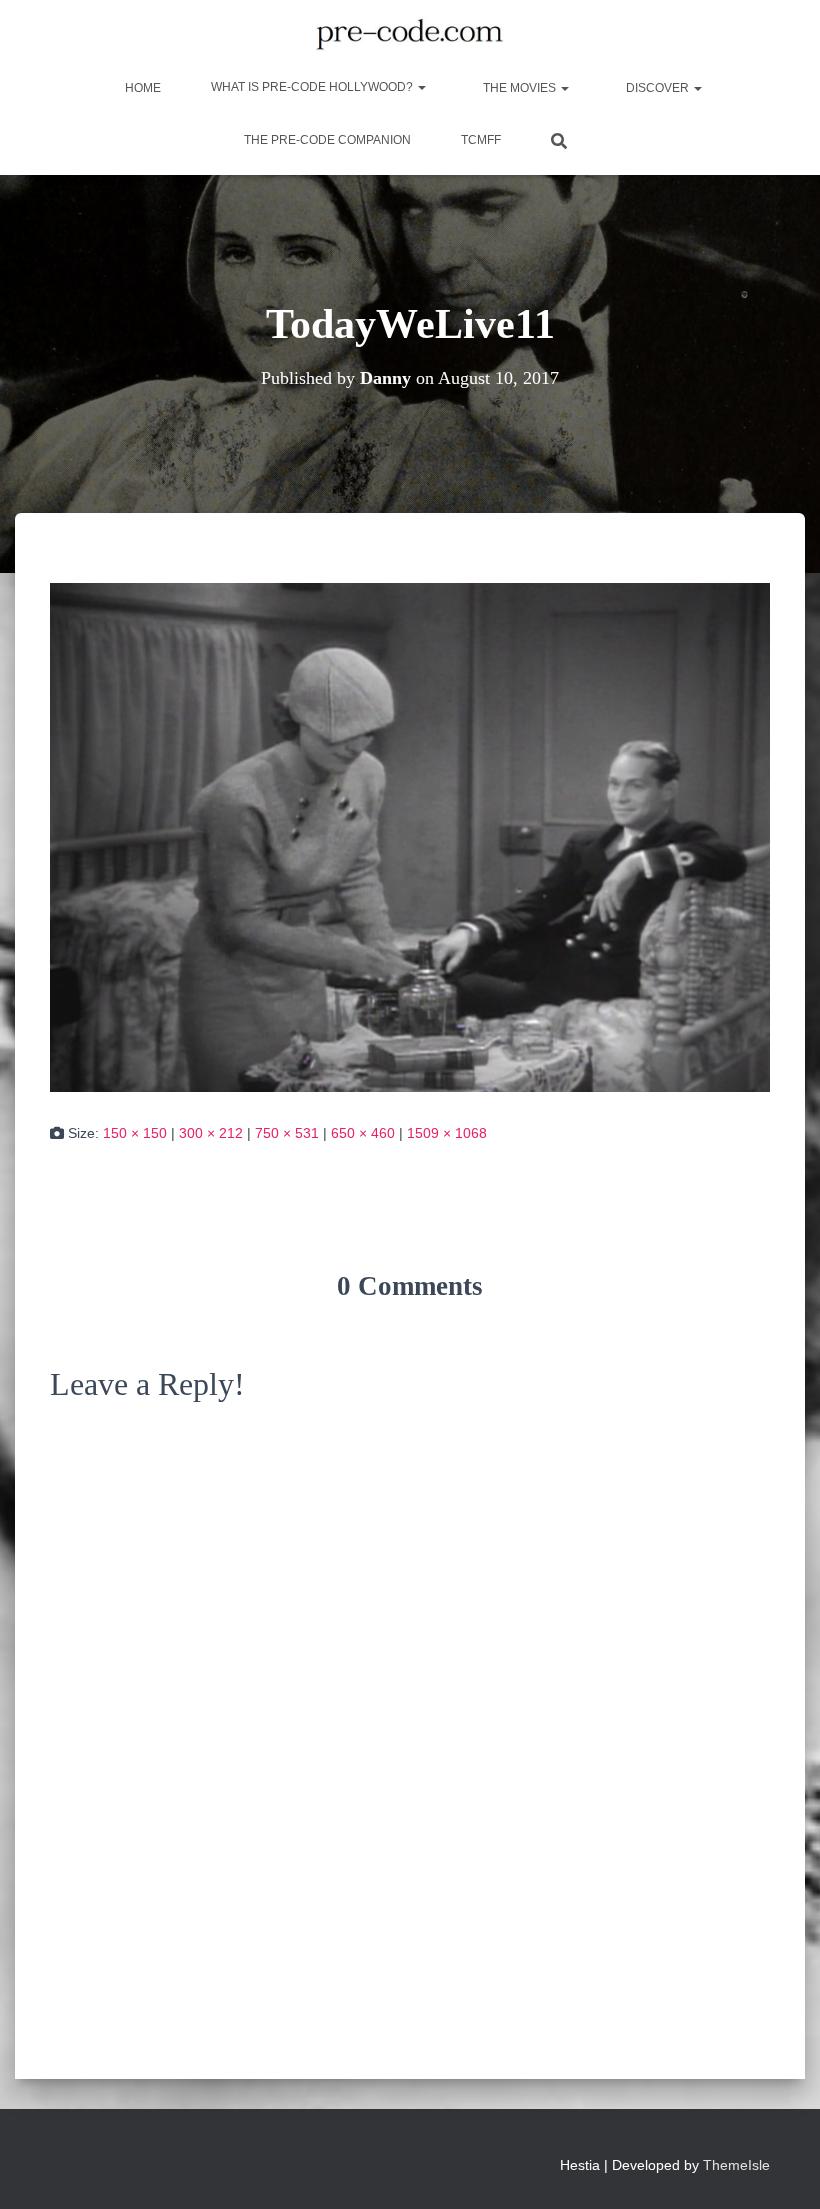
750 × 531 (287, 1133)
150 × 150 (135, 1133)
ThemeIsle (736, 2165)
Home (141, 88)
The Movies (519, 88)
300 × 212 (211, 1133)
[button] (421, 87)
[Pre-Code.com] (409, 35)
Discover (657, 88)
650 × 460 (363, 1133)
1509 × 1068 (447, 1133)
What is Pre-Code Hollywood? (313, 87)
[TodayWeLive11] (410, 836)
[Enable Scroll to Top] (780, 2169)
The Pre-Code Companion (327, 140)
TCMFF (481, 140)
